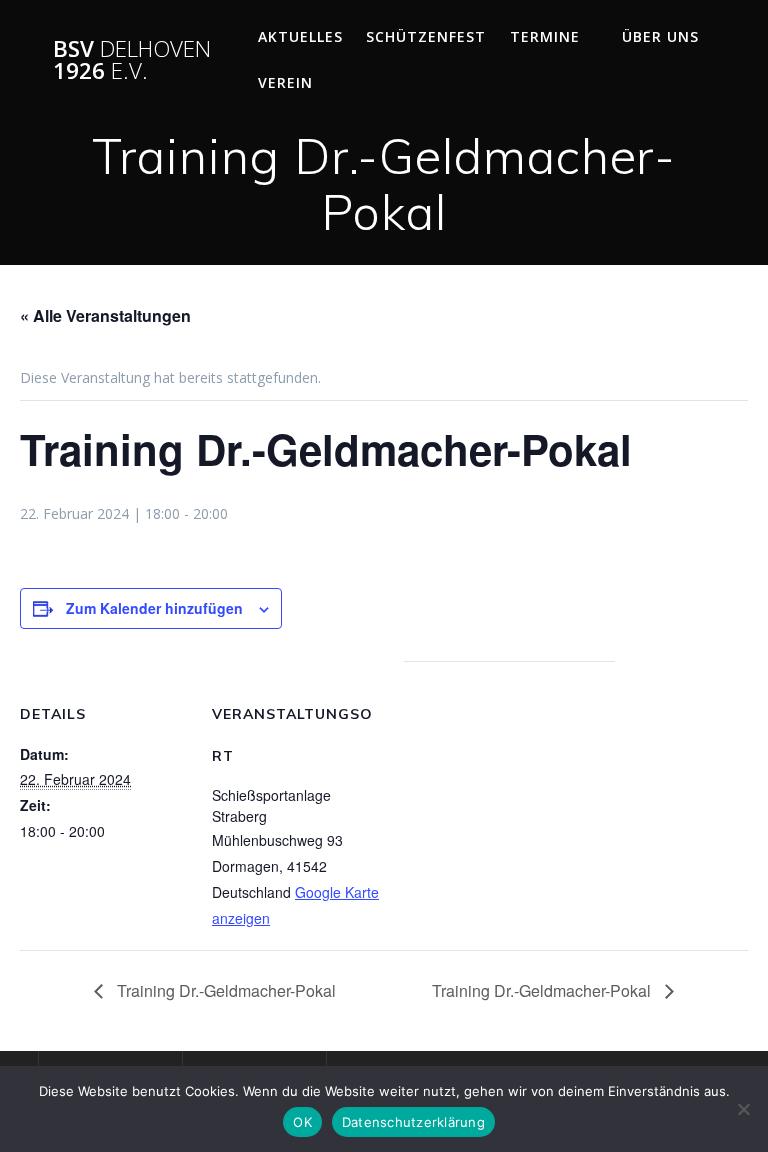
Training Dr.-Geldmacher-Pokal (224, 990)
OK (302, 1122)
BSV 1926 (132, 60)
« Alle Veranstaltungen (105, 315)
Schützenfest (426, 36)
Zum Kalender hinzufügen (154, 608)
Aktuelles (300, 36)
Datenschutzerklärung (413, 1122)
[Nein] (743, 1109)
